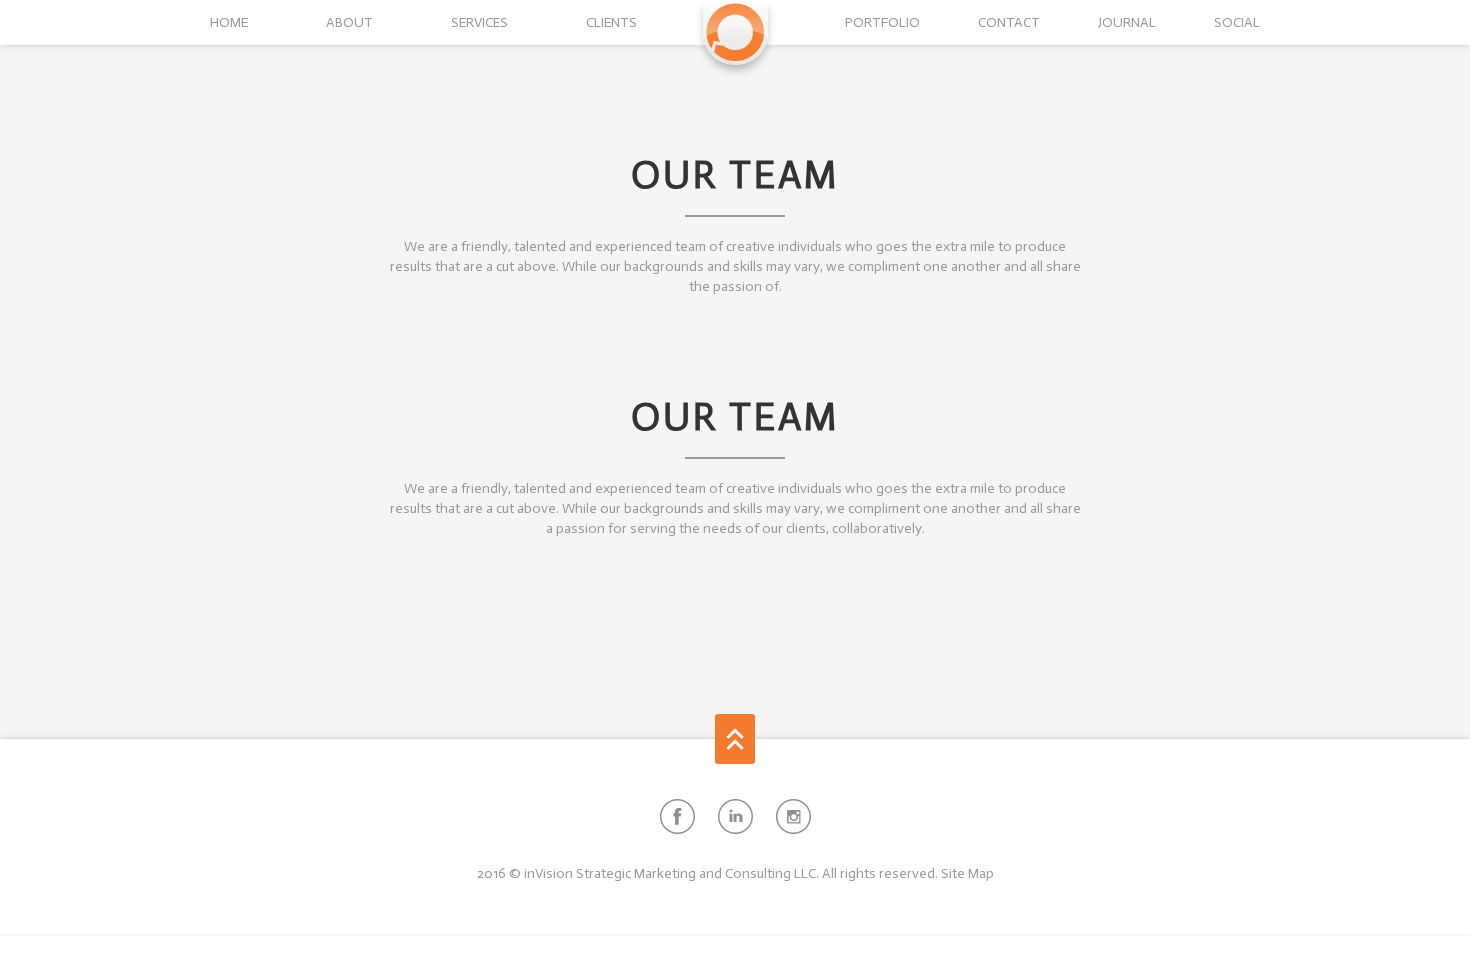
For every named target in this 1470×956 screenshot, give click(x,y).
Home (229, 22)
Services (479, 22)
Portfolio (882, 22)
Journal (1127, 22)
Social (1237, 22)
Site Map (967, 873)
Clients (611, 22)
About (349, 22)
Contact (1009, 22)
